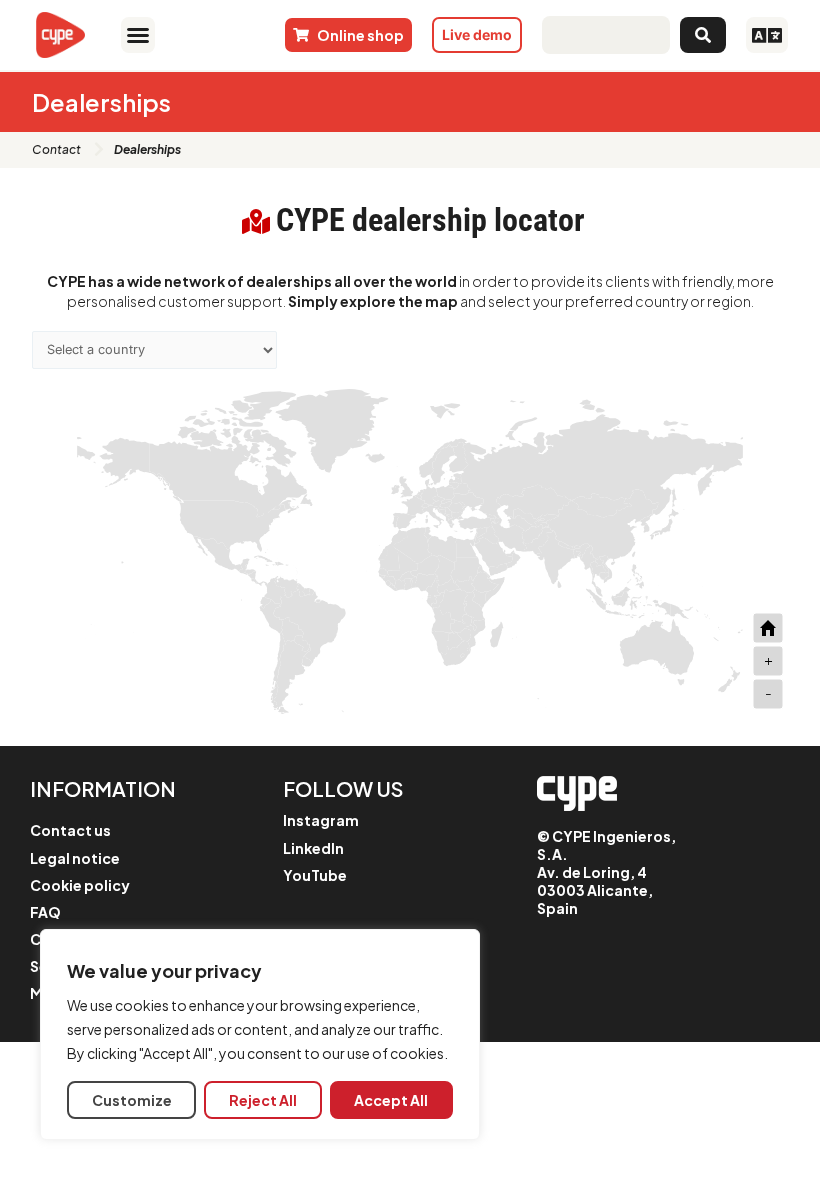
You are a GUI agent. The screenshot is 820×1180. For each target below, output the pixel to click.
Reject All (263, 1100)
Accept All (391, 1100)
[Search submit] (703, 35)
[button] (137, 35)
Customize (132, 1100)
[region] (260, 1034)
